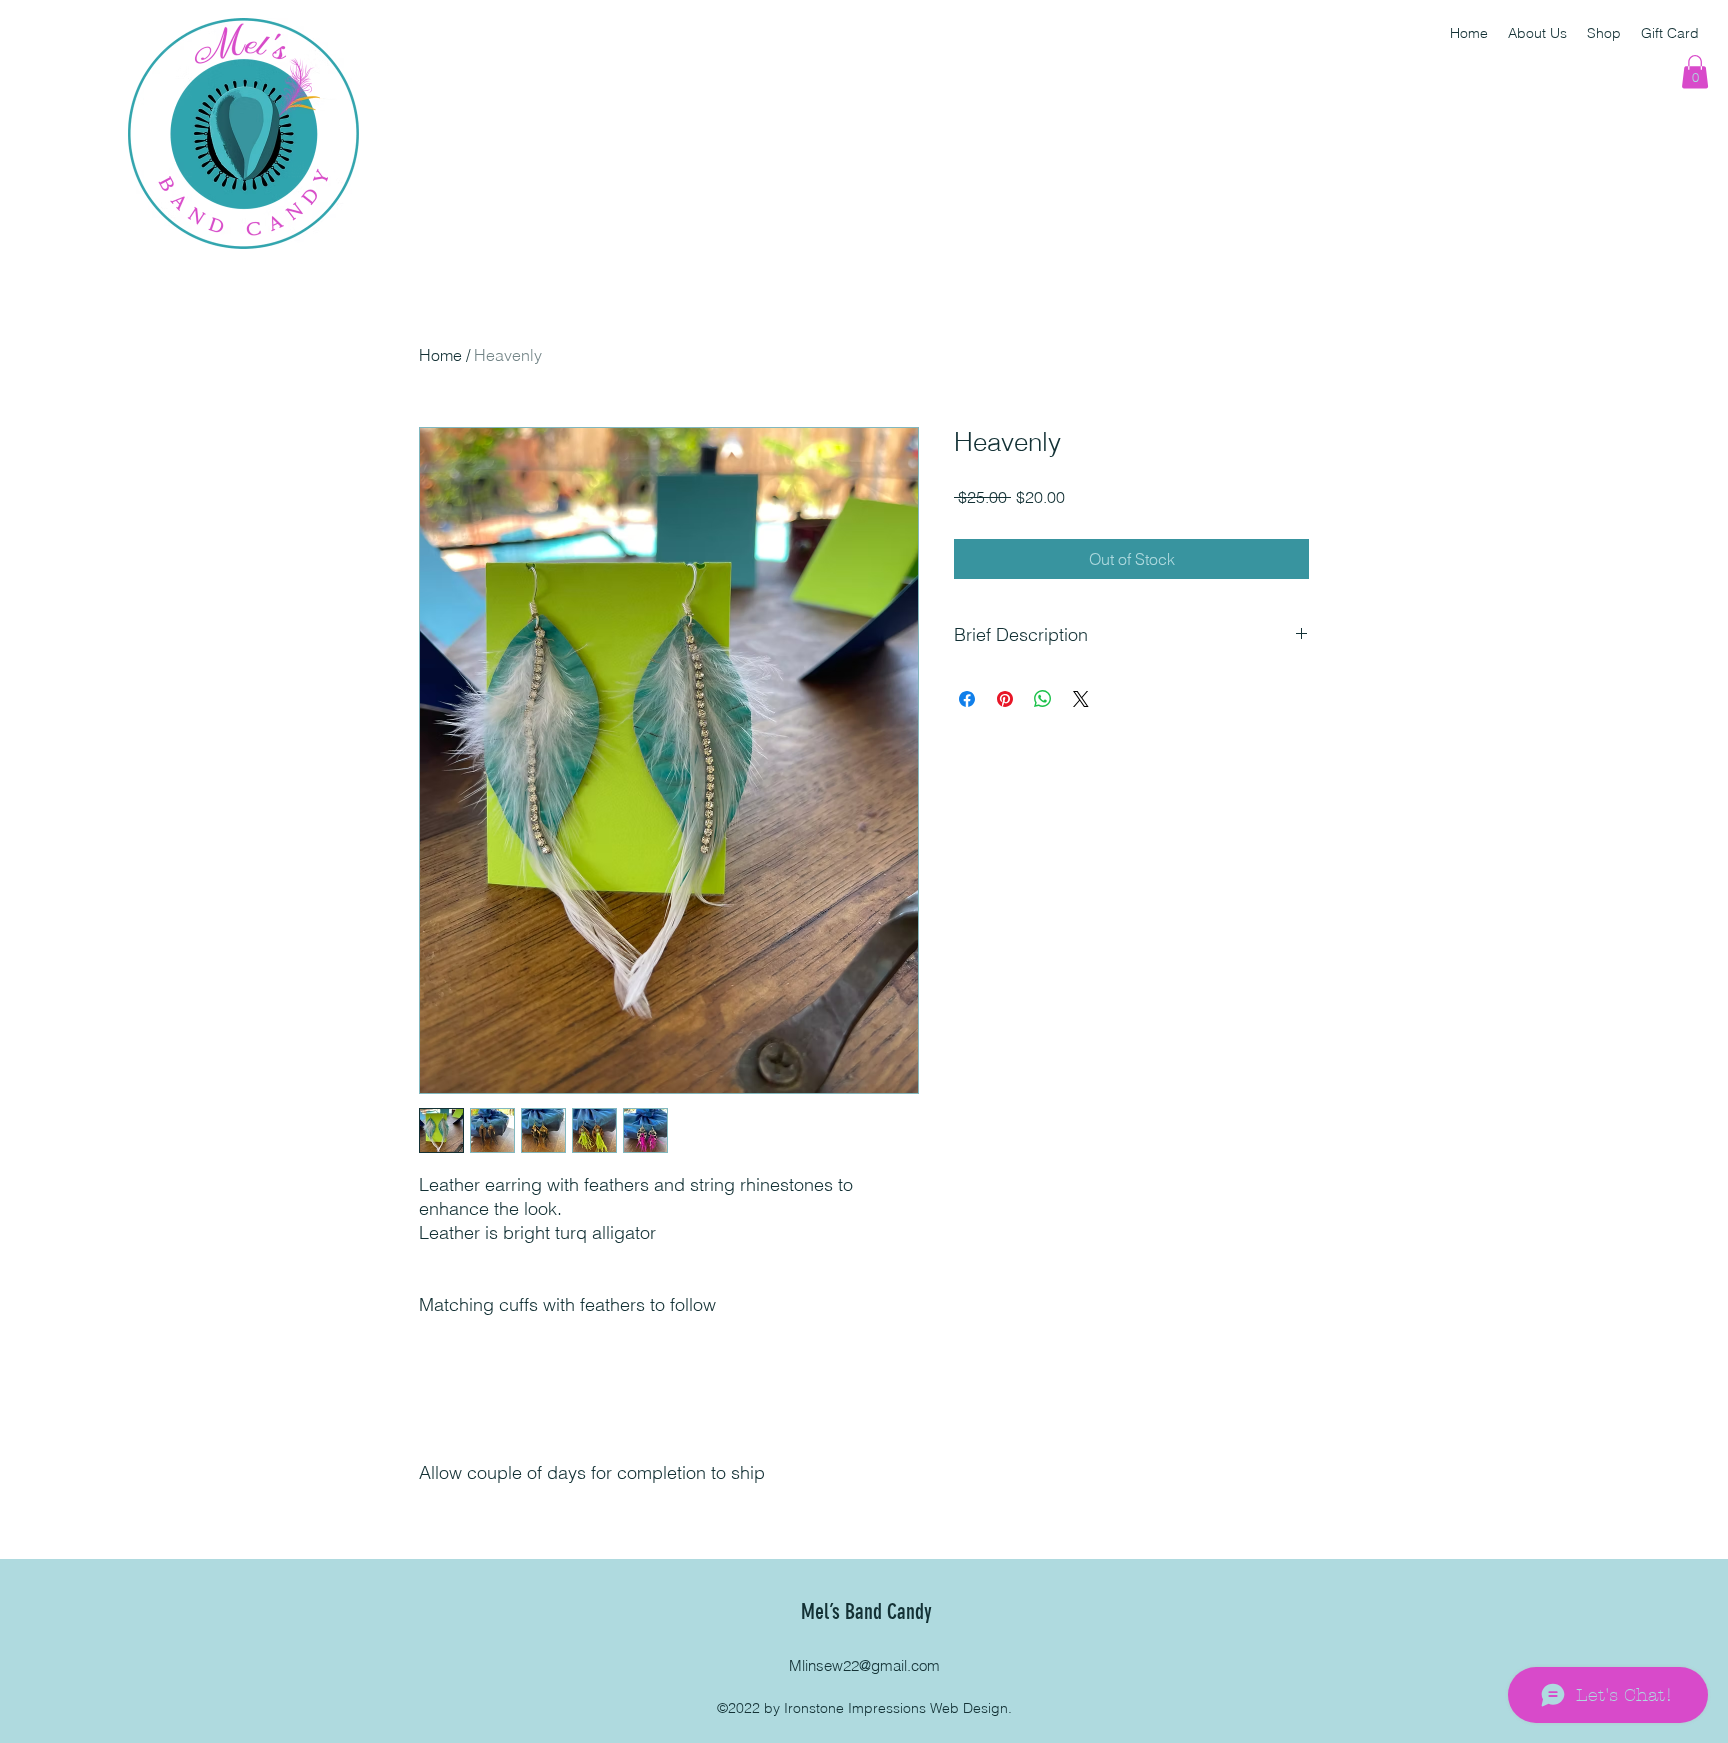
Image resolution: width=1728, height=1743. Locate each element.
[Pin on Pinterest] (1005, 699)
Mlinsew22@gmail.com (864, 1665)
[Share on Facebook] (967, 699)
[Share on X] (1081, 699)
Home (440, 355)
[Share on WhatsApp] (1043, 699)
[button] (1695, 71)
